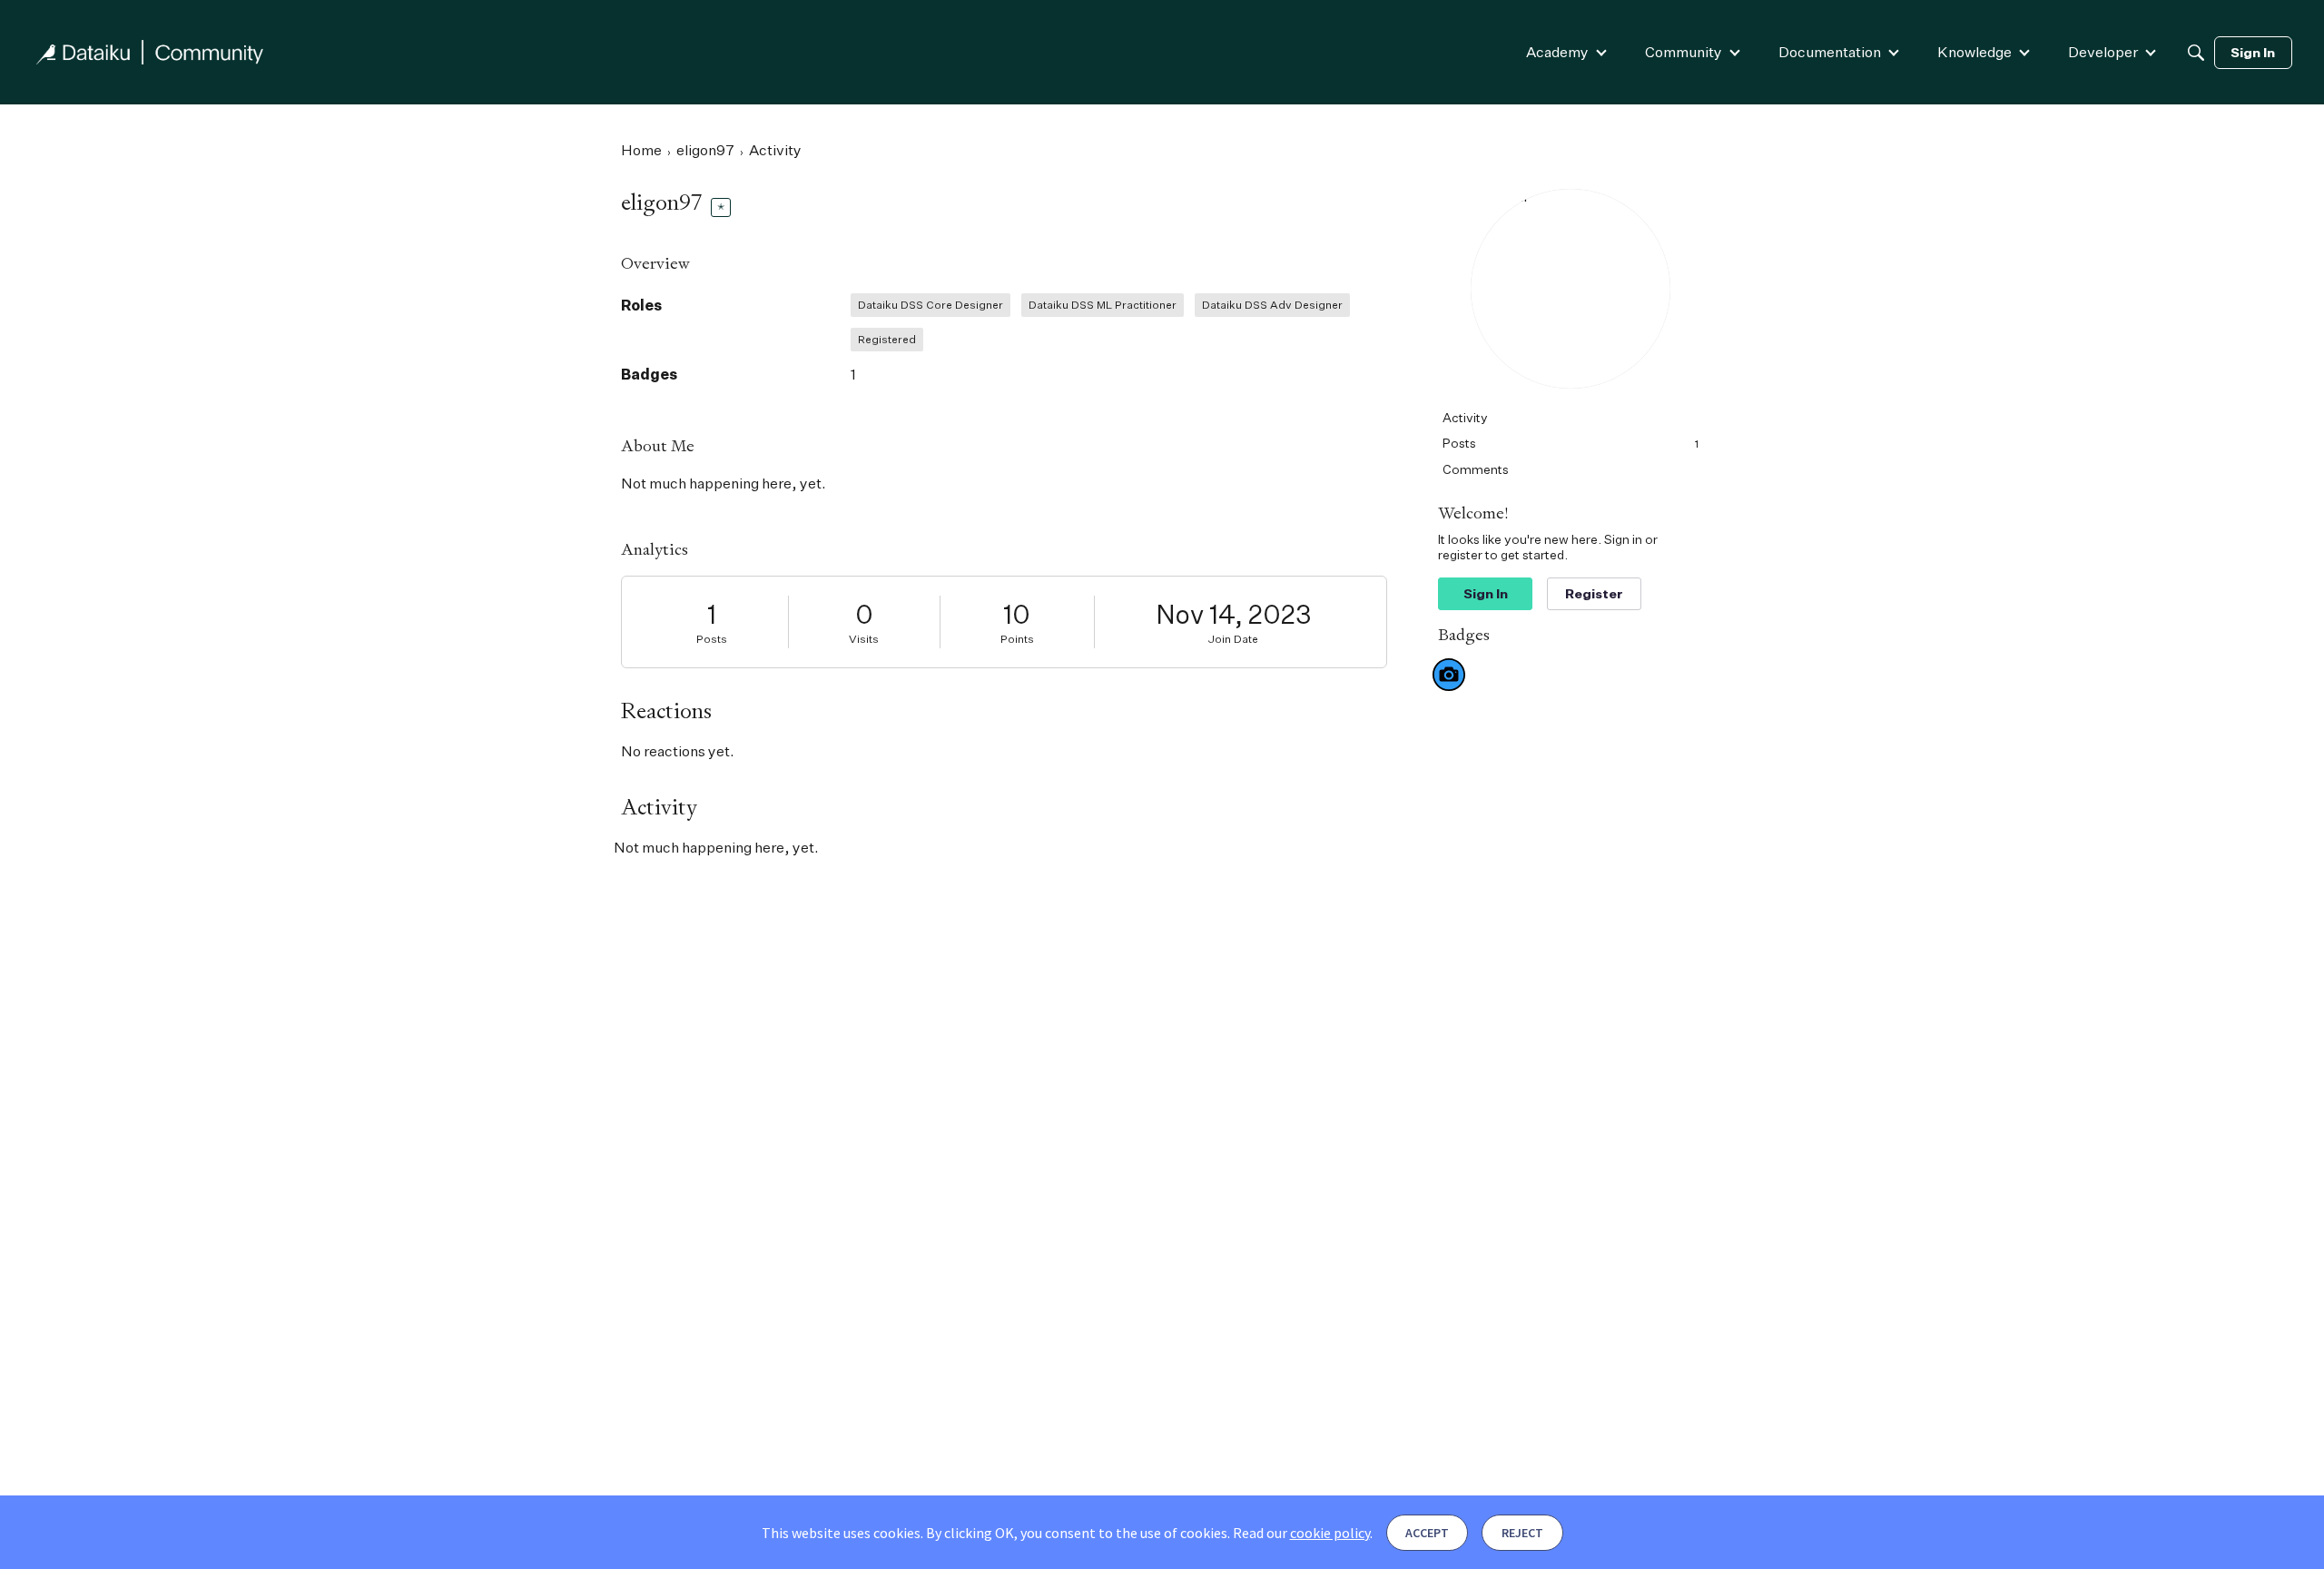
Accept (1427, 1533)
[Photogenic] (1449, 675)
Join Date (1233, 639)
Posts (712, 639)
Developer (2103, 52)
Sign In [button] (1486, 593)
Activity (1465, 417)
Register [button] (1594, 593)
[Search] (2196, 53)
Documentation (1830, 52)
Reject (1522, 1533)
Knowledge (1974, 52)
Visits (864, 639)
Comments (1476, 469)
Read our (1301, 1533)
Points (1017, 639)
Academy (1557, 52)
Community (1684, 52)
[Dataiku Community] (150, 52)
